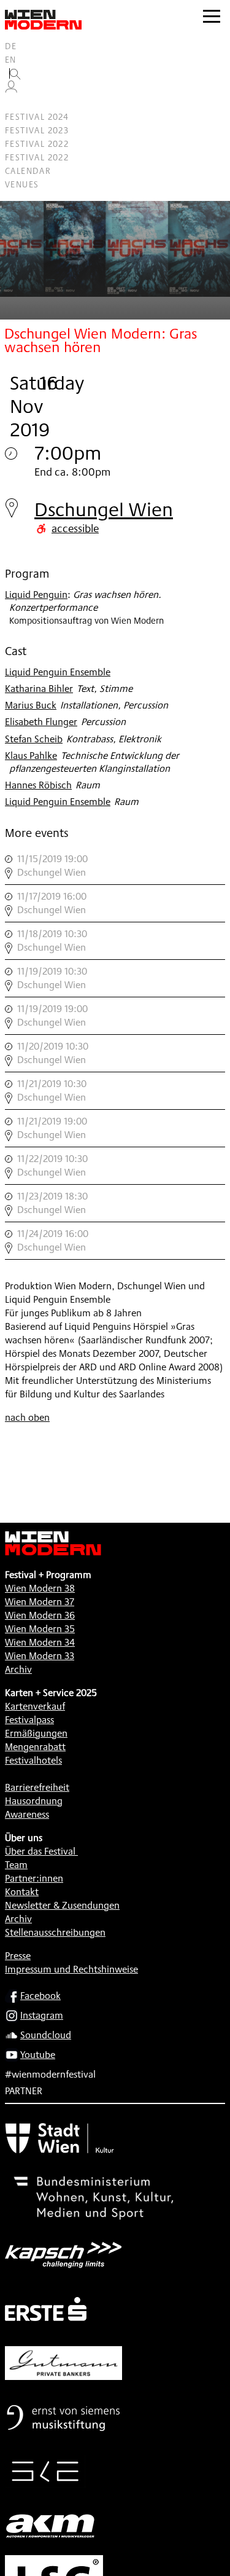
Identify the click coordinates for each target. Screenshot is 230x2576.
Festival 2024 (37, 117)
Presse (18, 1956)
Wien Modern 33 (40, 1656)
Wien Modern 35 (40, 1629)
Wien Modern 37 (40, 1602)
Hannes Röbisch (38, 785)
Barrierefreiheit (37, 1787)
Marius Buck (31, 705)
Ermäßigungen (36, 1733)
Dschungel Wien (104, 509)
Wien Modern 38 (40, 1588)
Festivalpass (29, 1720)
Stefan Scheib (34, 739)
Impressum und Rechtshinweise (71, 1969)
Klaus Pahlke (31, 756)
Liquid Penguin (36, 595)
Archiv (18, 1669)
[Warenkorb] (16, 104)
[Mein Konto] (11, 90)
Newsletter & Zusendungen (62, 1905)
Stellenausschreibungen (55, 1932)
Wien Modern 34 (40, 1642)
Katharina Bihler (39, 689)
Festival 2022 (37, 144)
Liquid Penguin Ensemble (58, 672)
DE (11, 46)
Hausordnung (34, 1801)
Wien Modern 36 (40, 1615)
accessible (75, 528)
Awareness (27, 1814)
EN (11, 60)
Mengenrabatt (35, 1747)
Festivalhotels (33, 1760)
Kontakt (22, 1892)
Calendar (28, 171)
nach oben (27, 1417)
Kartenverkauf (35, 1706)
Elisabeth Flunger (41, 722)
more (115, 866)
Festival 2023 (37, 130)
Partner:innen (34, 1878)
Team (16, 1865)
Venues (22, 184)
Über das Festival (40, 1851)
